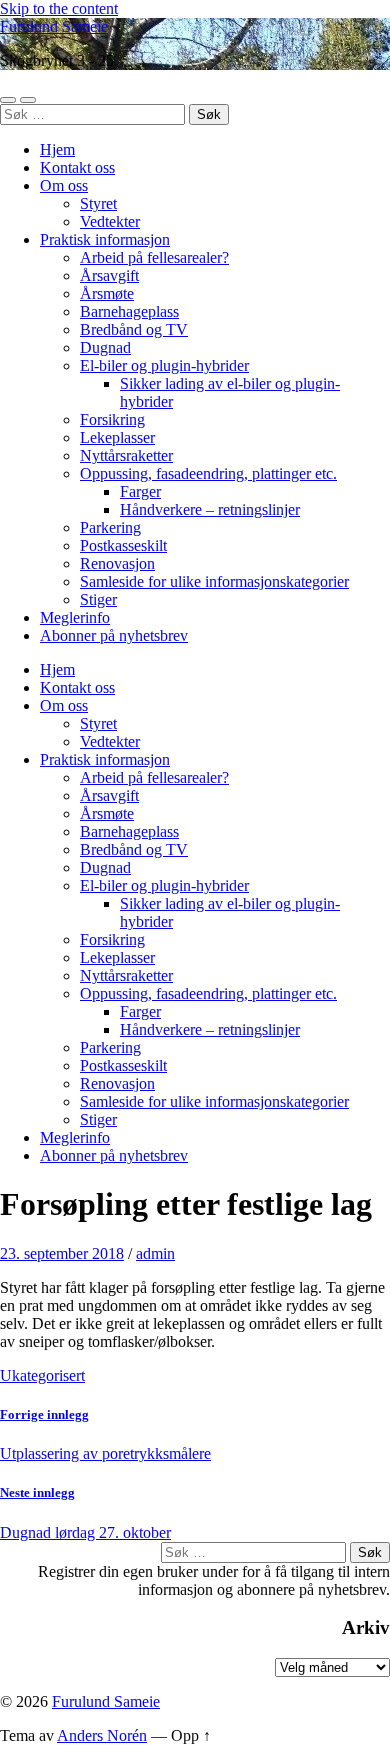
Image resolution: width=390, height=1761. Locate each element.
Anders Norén (102, 1735)
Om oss (64, 185)
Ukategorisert (42, 1375)
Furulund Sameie (54, 26)
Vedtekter (110, 221)
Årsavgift (109, 275)
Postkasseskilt (123, 545)
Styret (98, 203)
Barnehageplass (129, 311)
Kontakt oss (77, 167)
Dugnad (105, 347)
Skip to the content (59, 8)
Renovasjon (117, 563)
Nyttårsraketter (126, 455)
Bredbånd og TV (134, 329)
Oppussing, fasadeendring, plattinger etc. (208, 473)
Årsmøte (107, 293)
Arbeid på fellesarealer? (154, 257)
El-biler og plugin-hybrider (164, 365)
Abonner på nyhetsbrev (114, 635)
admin (155, 1253)
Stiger (98, 599)
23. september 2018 (62, 1253)
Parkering (110, 527)
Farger (140, 491)
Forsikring (112, 419)
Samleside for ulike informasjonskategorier (214, 581)
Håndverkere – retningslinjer (210, 509)
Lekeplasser (117, 437)
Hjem (57, 149)
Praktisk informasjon (105, 239)
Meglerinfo (75, 617)
